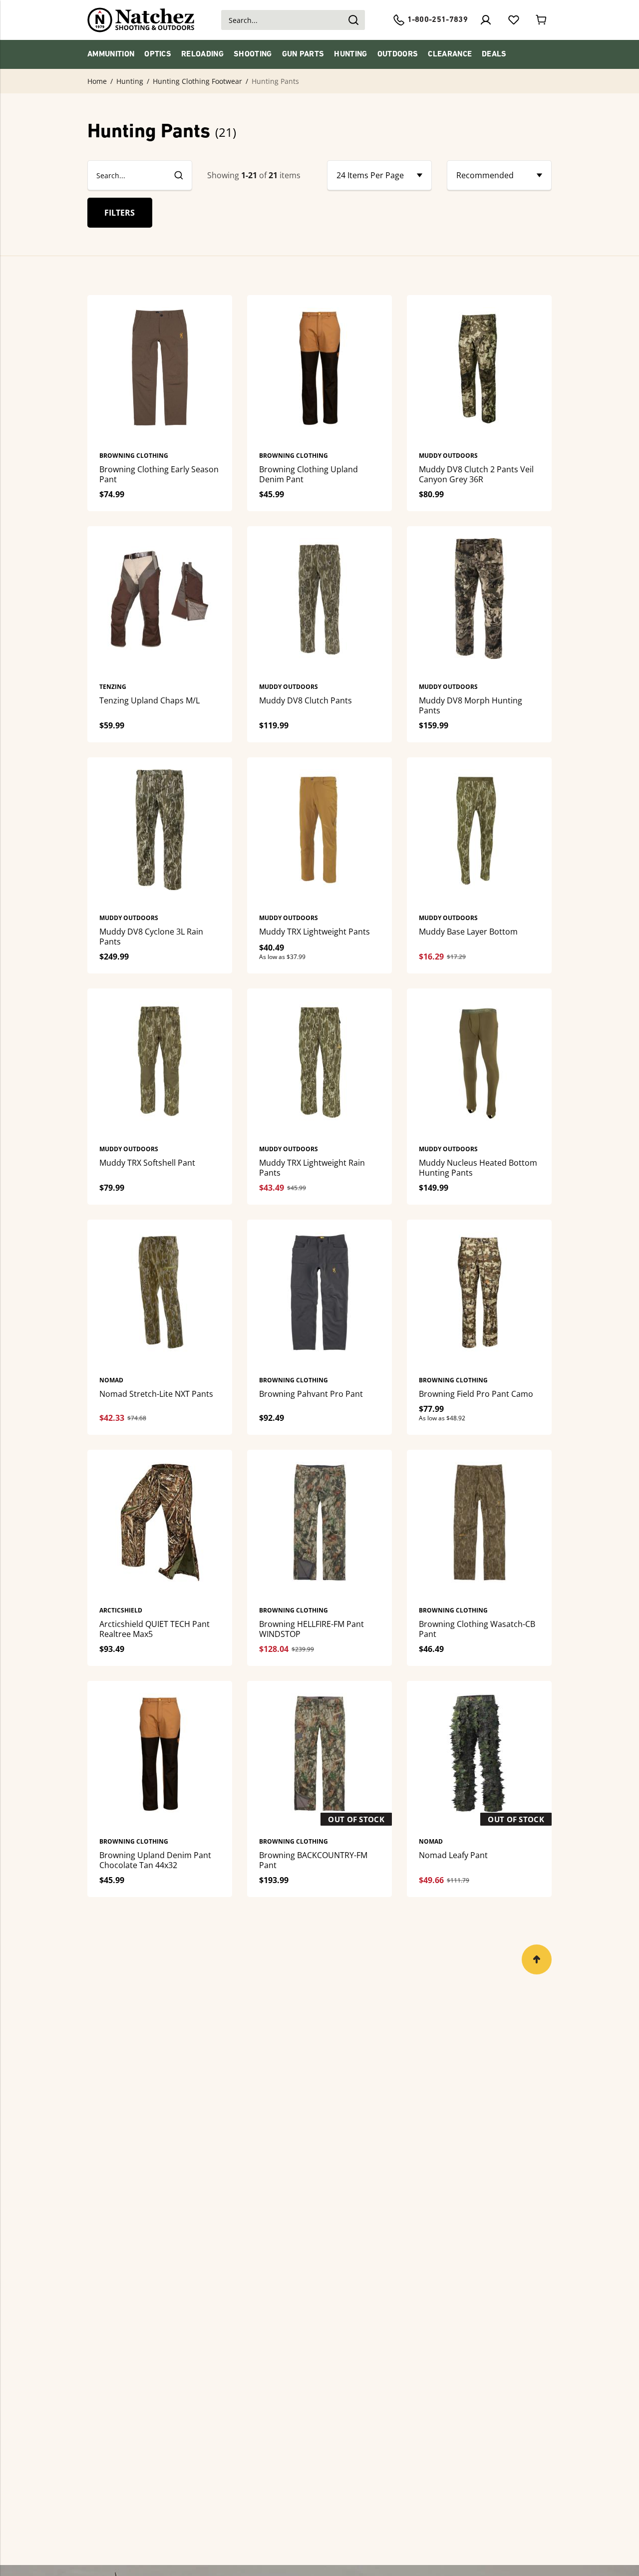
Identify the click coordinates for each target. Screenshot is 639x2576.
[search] (178, 175)
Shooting (253, 54)
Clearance (450, 54)
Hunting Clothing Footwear (197, 81)
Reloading (202, 54)
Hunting (350, 54)
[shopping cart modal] (542, 20)
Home (97, 81)
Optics (158, 54)
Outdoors (398, 54)
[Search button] (353, 20)
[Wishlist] (514, 20)
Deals (494, 54)
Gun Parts (303, 54)
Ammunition (111, 54)
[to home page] (141, 20)
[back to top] (537, 1959)
